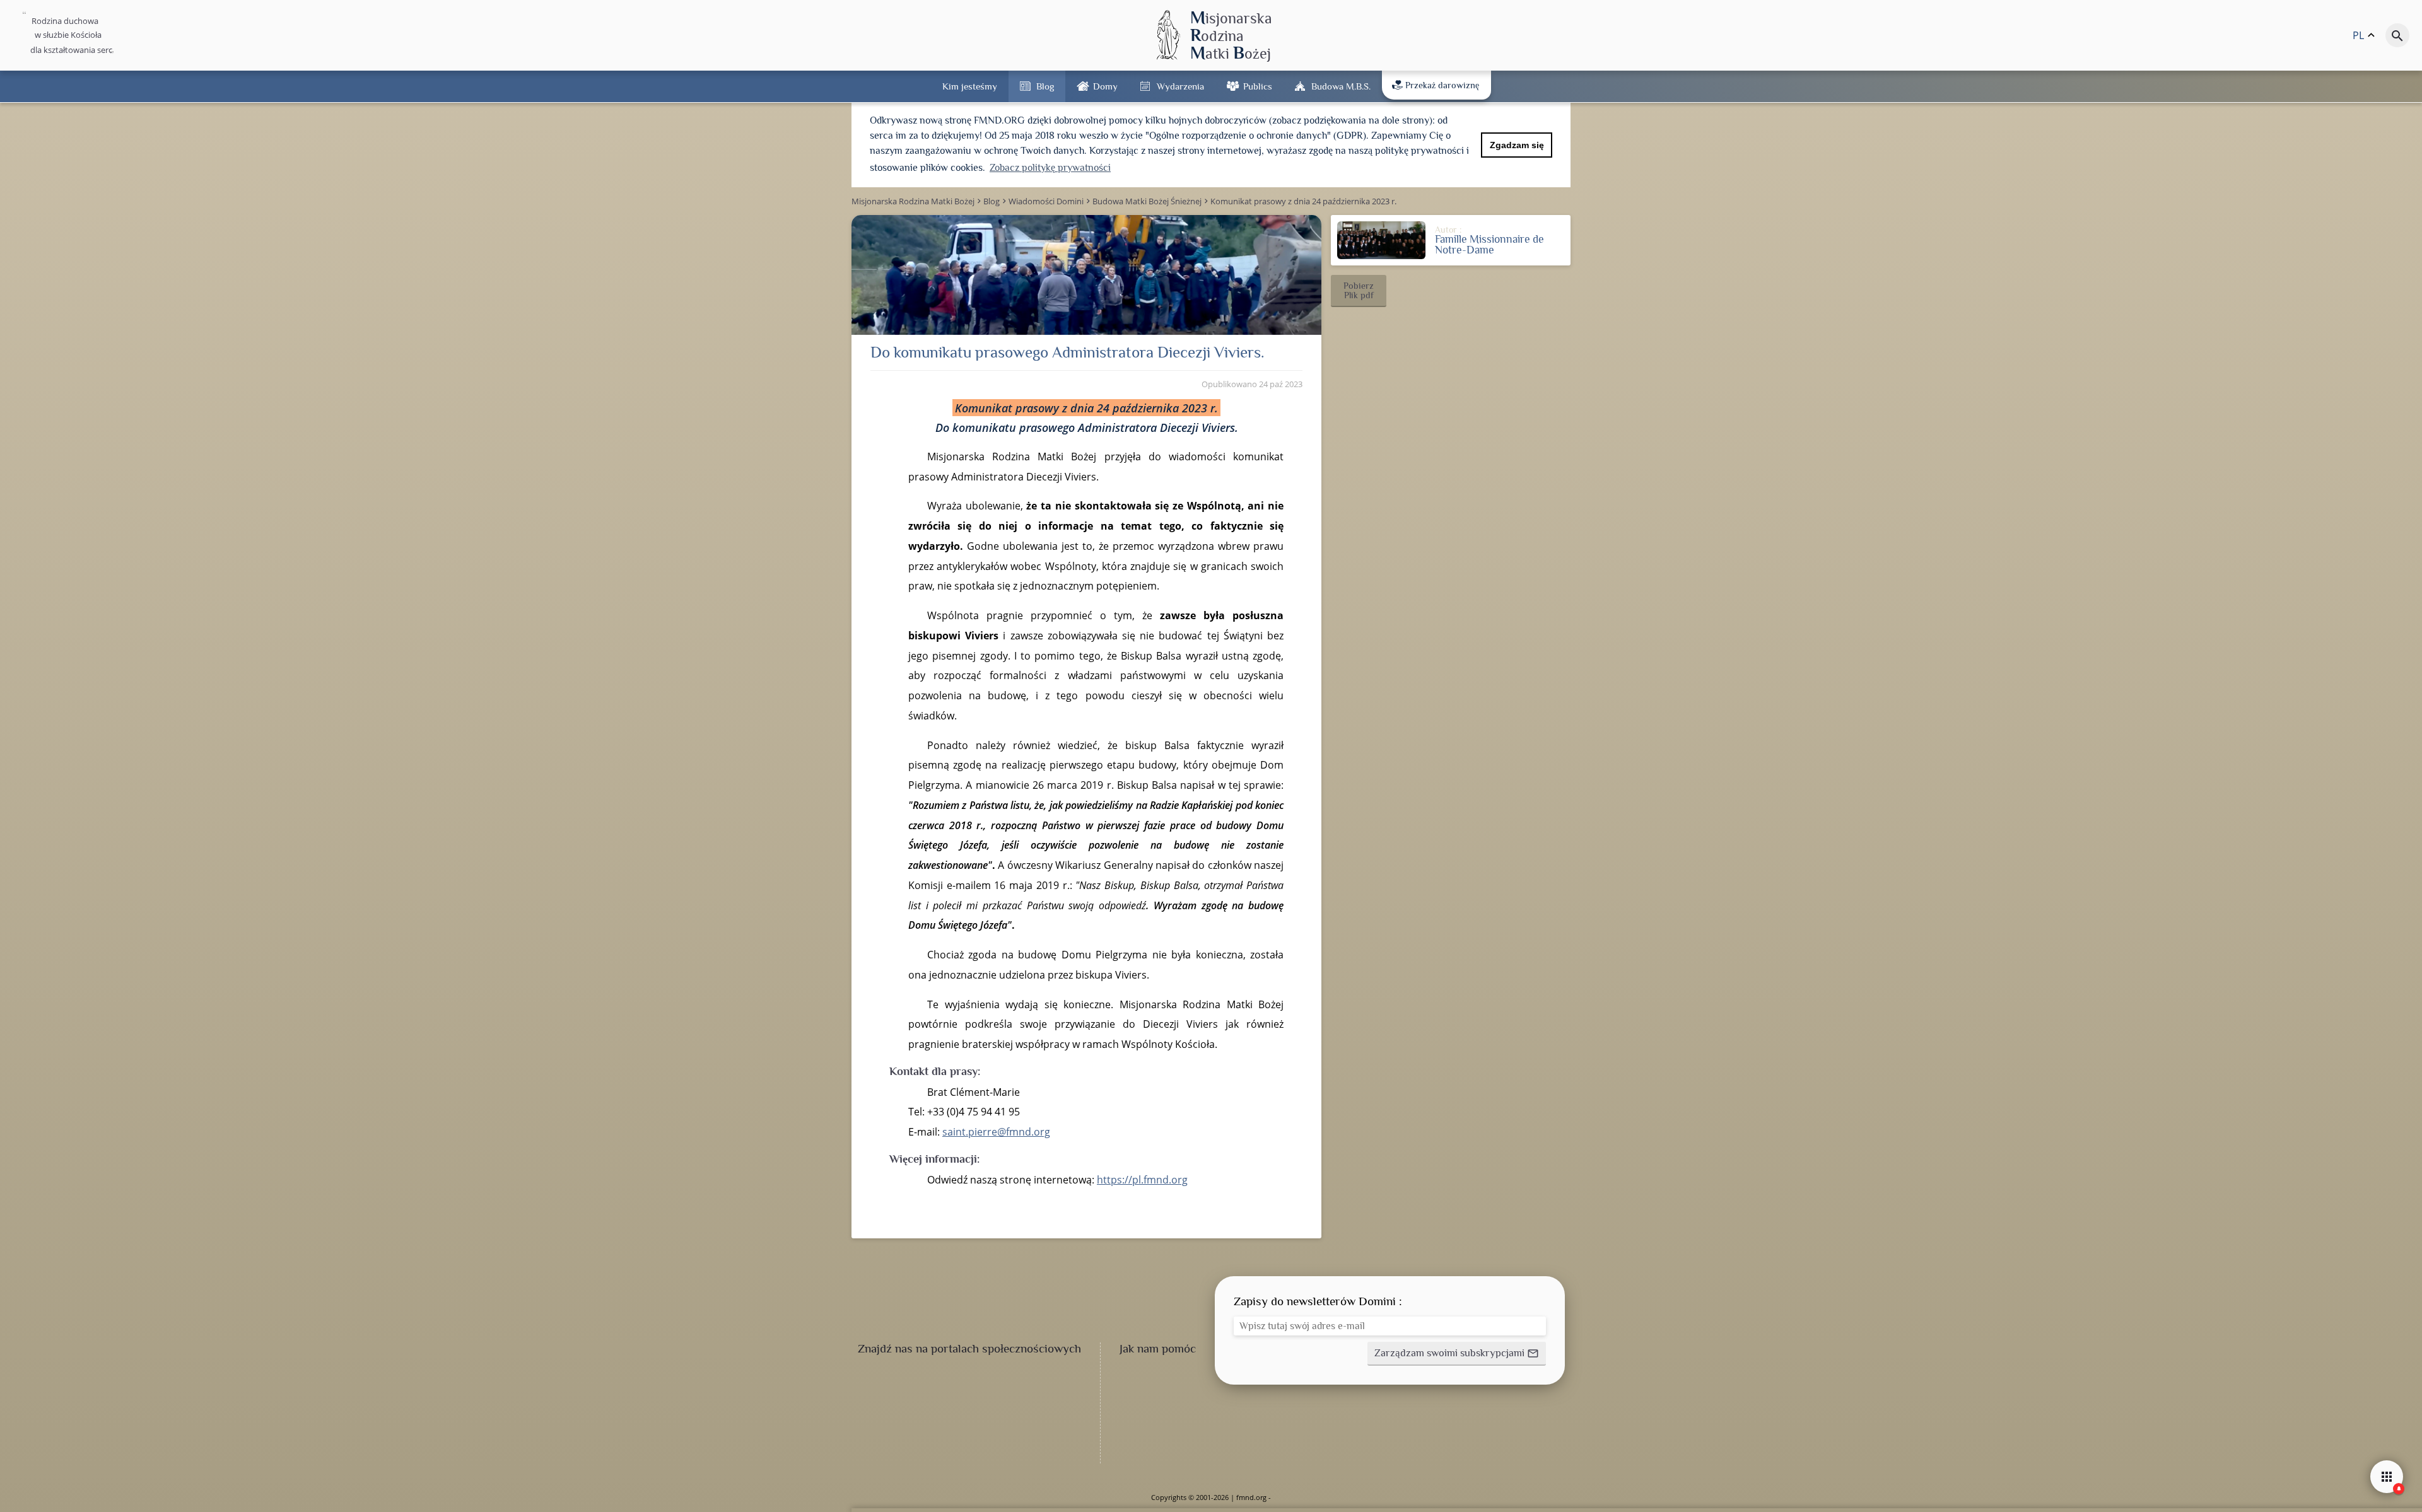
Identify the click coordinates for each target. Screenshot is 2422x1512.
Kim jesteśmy (970, 86)
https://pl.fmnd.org (1142, 1180)
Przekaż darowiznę (1442, 85)
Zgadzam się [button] (1517, 145)
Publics (1258, 86)
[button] (1359, 291)
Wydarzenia (1180, 86)
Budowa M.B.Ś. (1341, 86)
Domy (1105, 86)
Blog (1045, 86)
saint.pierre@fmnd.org (996, 1132)
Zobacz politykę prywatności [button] (1050, 168)
